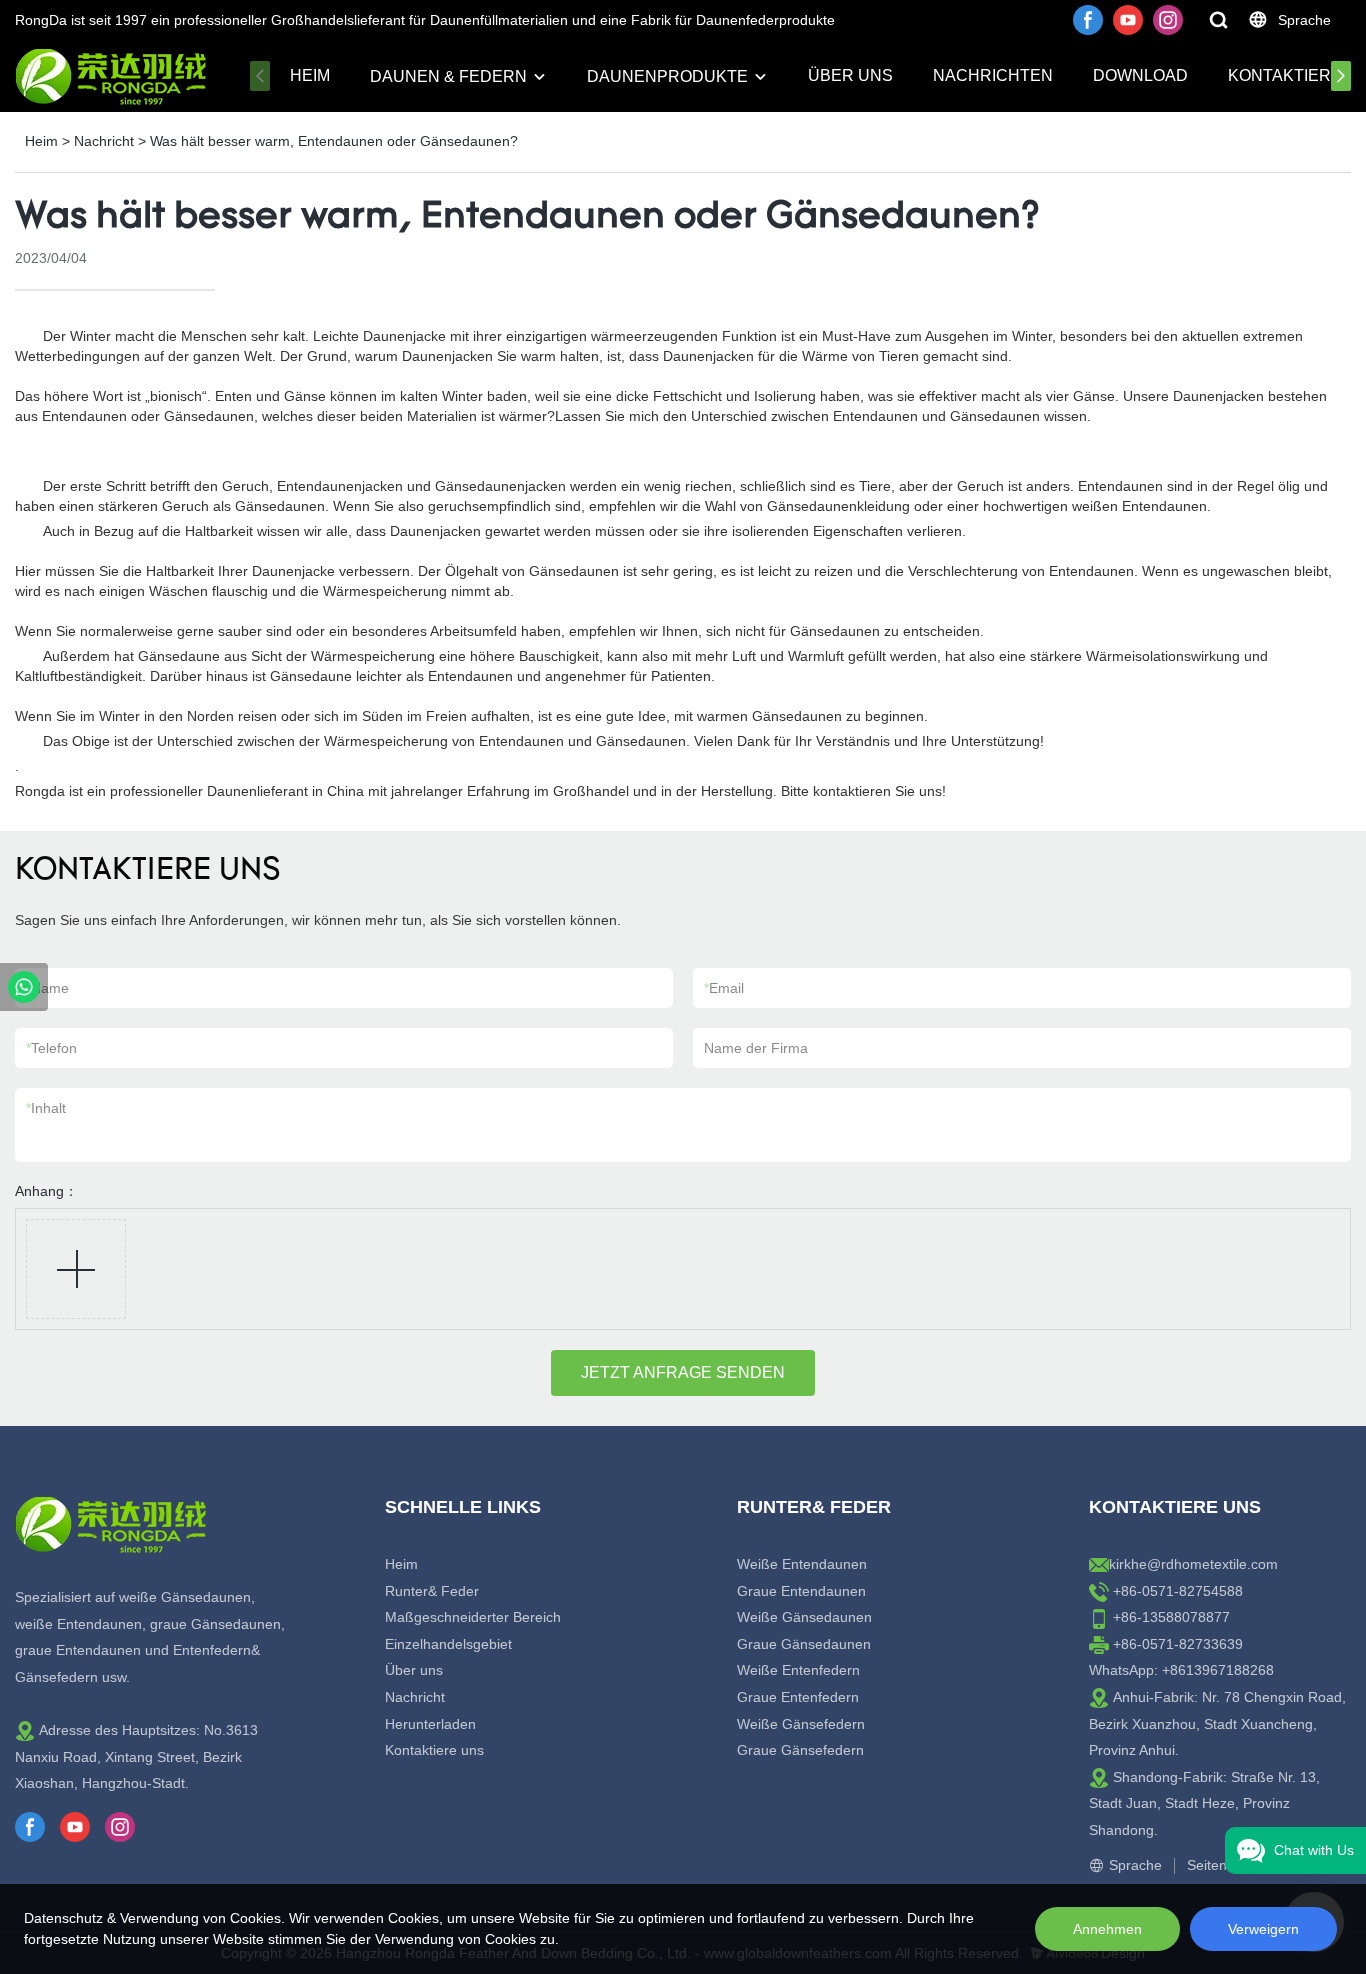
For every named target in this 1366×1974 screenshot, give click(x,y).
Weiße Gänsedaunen (804, 1617)
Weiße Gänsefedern (801, 1724)
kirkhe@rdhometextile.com (1193, 1564)
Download (1140, 75)
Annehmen (1107, 1929)
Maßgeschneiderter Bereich (473, 1617)
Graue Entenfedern (798, 1697)
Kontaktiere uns (434, 1750)
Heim (310, 75)
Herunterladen (430, 1724)
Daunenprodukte (667, 76)
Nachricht (104, 141)
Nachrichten (993, 75)
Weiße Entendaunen (802, 1564)
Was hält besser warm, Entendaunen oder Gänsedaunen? (334, 141)
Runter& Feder (432, 1591)
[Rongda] (24, 987)
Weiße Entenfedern (798, 1670)
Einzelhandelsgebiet (448, 1644)
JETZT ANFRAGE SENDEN (683, 1372)
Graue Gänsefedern (800, 1750)
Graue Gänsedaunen (804, 1644)
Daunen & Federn (448, 76)
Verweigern (1263, 1929)
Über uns (850, 75)
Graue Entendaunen (801, 1591)
